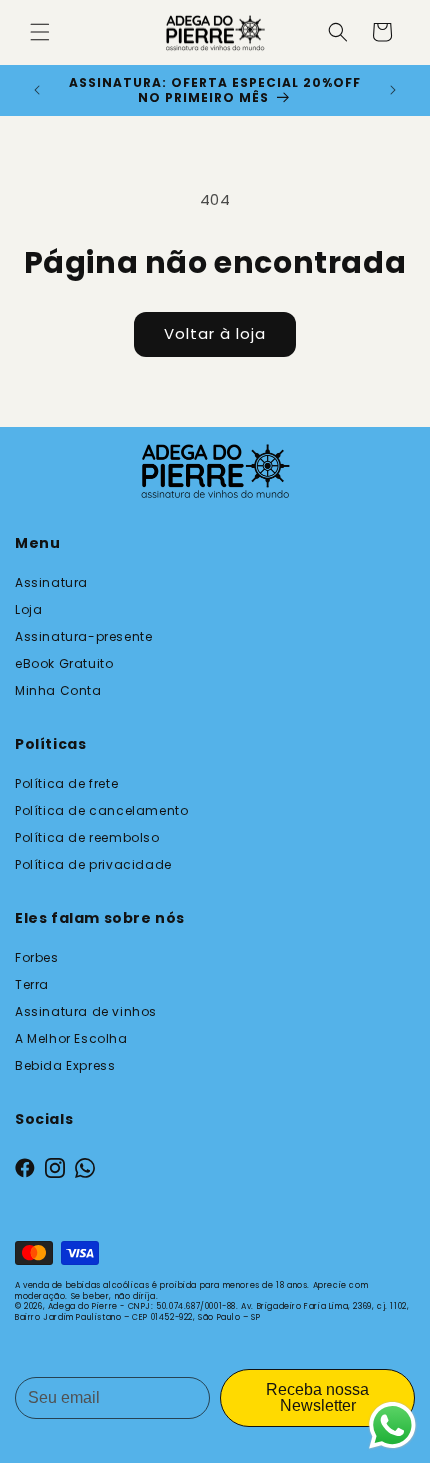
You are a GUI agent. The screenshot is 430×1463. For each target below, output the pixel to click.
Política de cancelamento (101, 810)
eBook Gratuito (64, 663)
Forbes (37, 957)
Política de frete (66, 783)
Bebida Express (65, 1065)
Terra (32, 984)
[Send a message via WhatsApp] (392, 1425)
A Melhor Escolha (71, 1038)
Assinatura (51, 582)
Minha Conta (58, 690)
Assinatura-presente (83, 636)
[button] (40, 32)
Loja (28, 609)
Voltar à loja (215, 333)
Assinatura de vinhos (86, 1011)
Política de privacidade (93, 864)
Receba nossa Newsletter (317, 1397)
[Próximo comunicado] (393, 90)
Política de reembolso (87, 837)
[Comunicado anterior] (37, 90)
